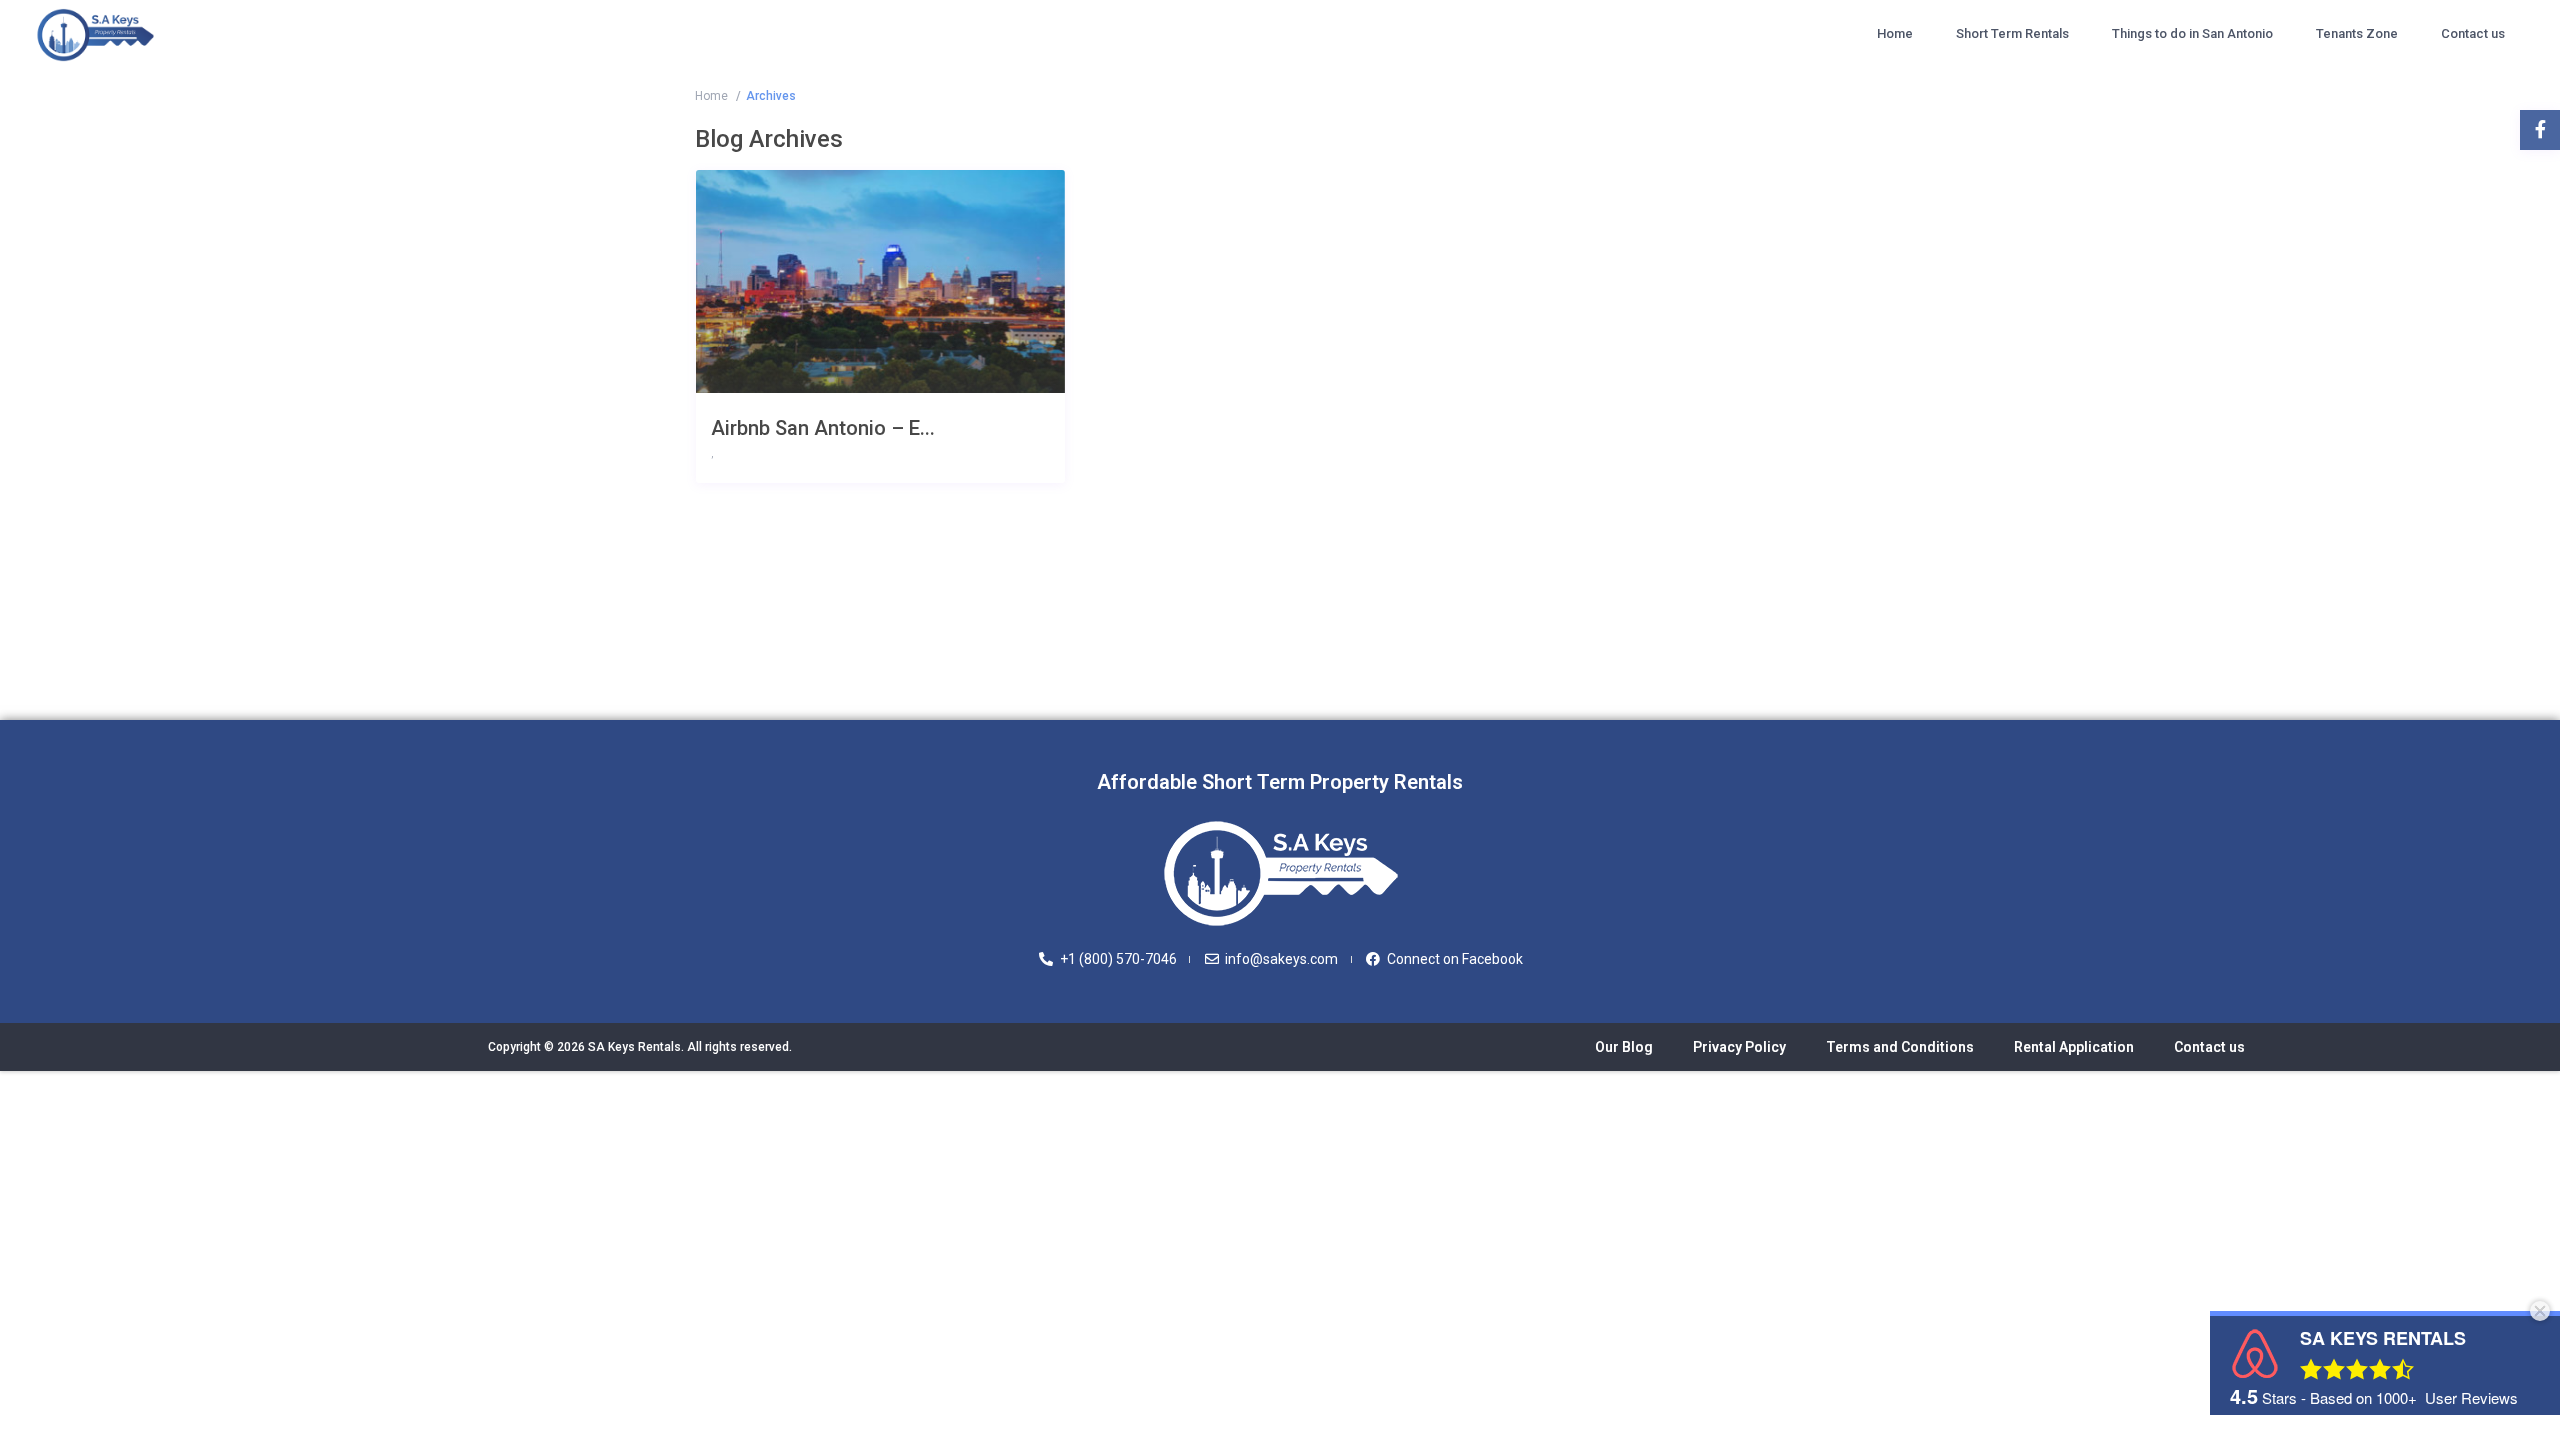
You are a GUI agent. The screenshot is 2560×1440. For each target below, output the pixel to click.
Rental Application (2074, 1047)
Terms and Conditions (1900, 1047)
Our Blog (1624, 1047)
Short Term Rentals (2012, 33)
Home (1895, 33)
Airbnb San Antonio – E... (823, 427)
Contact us (2473, 33)
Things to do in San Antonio (2192, 33)
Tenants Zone (2357, 33)
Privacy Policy (1739, 1047)
